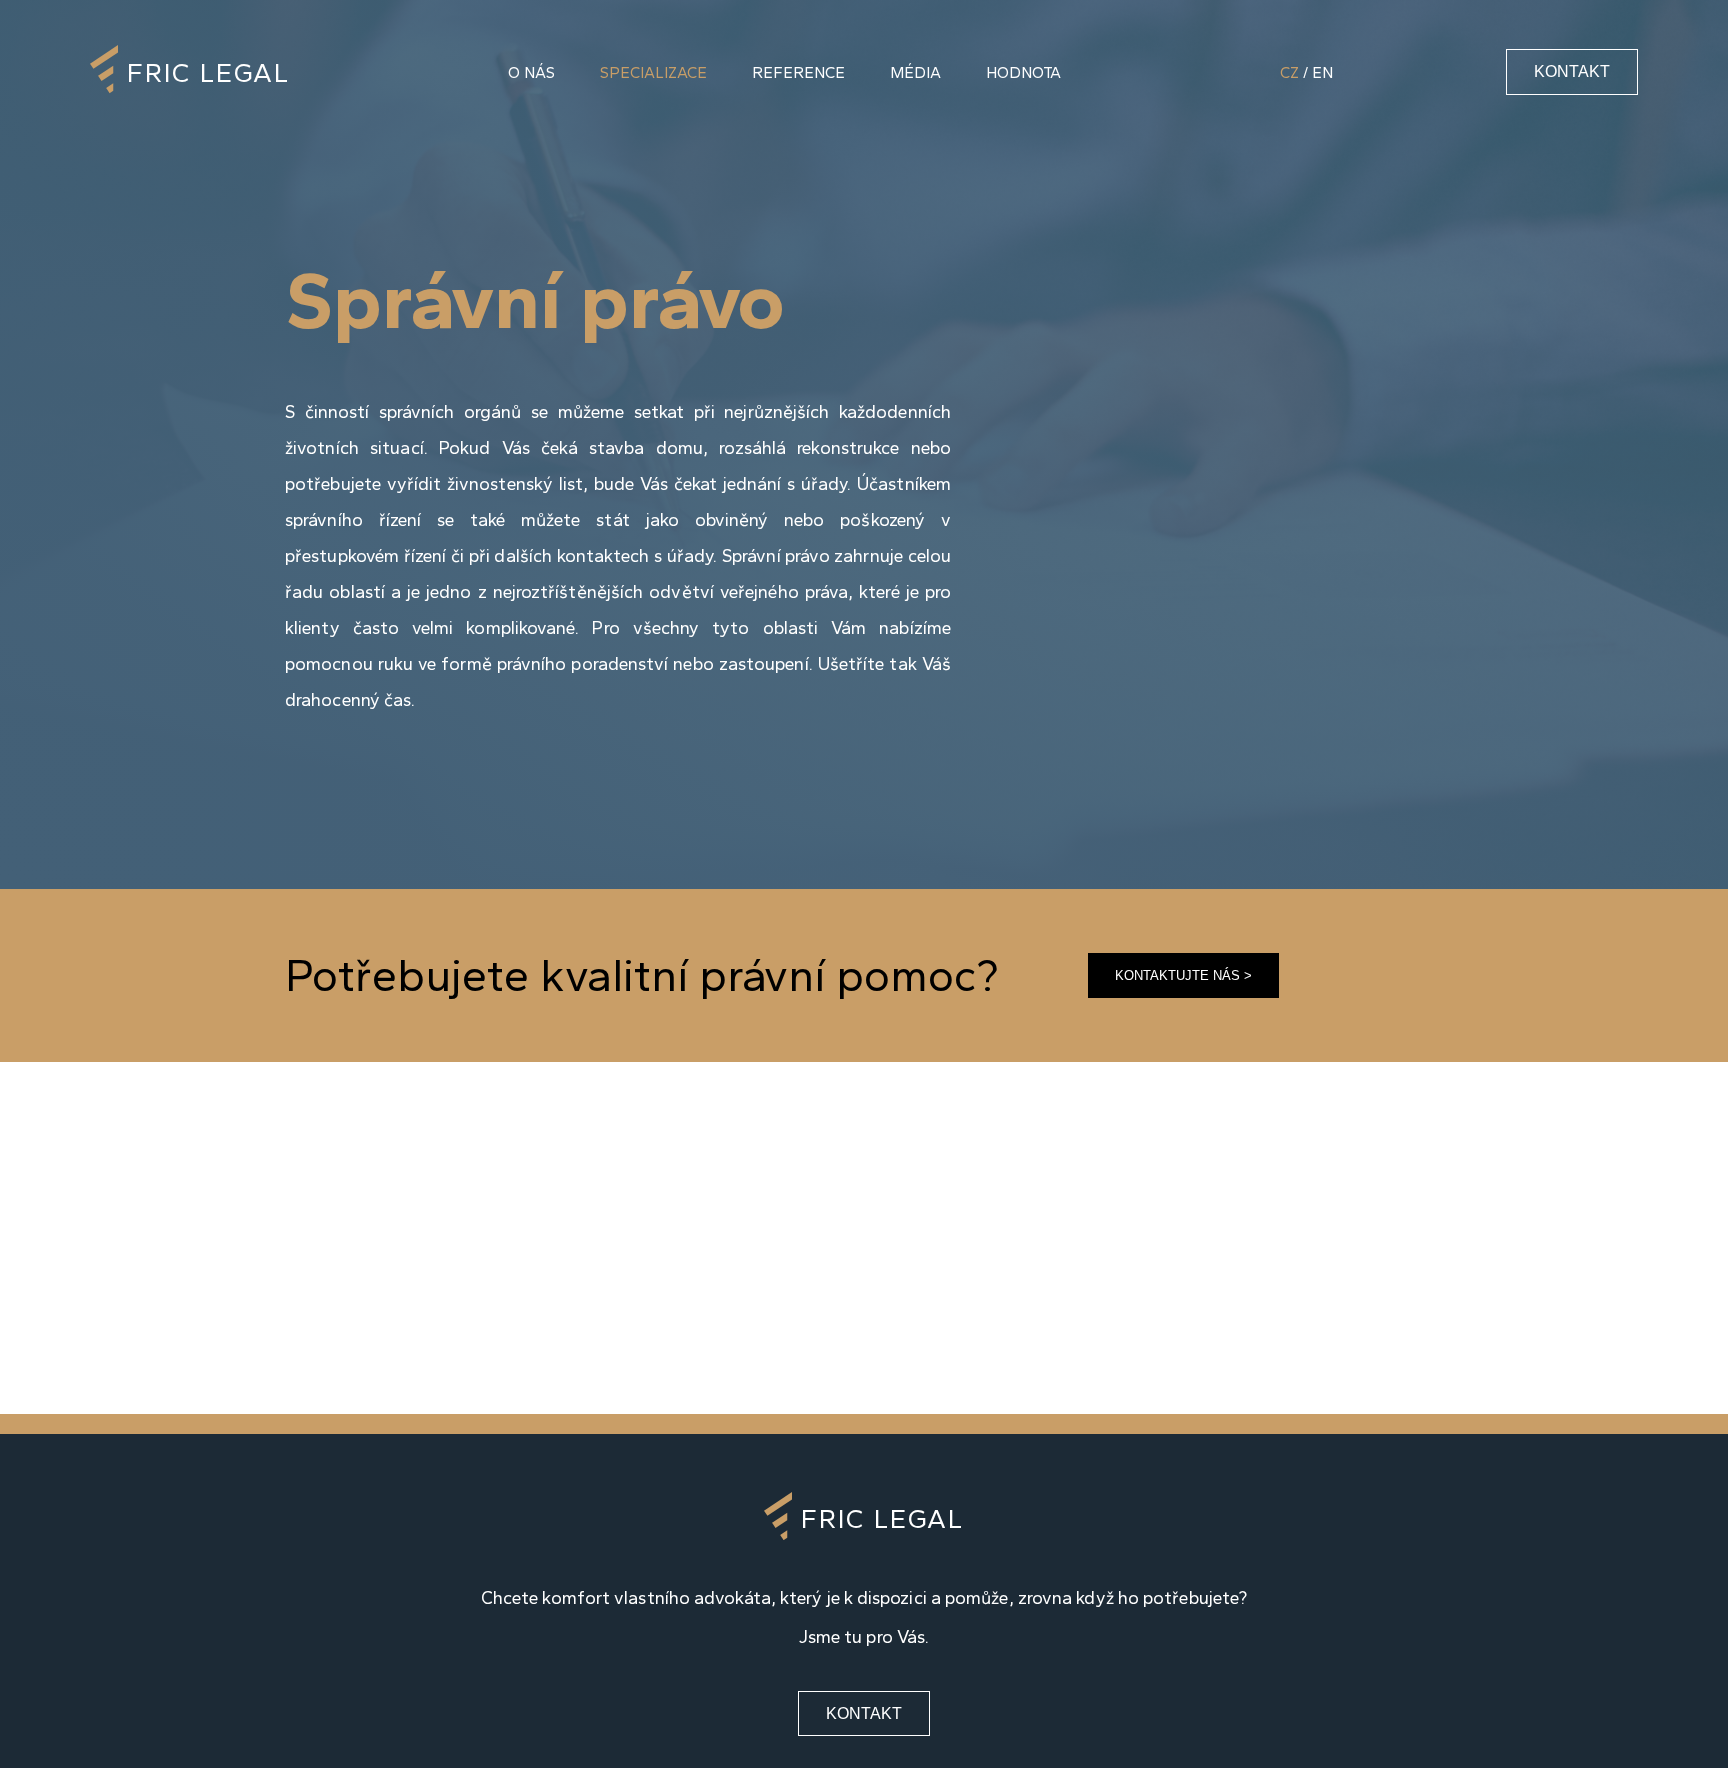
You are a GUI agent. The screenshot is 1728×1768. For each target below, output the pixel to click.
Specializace (653, 72)
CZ (1289, 72)
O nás (531, 72)
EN (1322, 72)
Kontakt (1572, 71)
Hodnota (1023, 72)
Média (915, 72)
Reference (798, 72)
